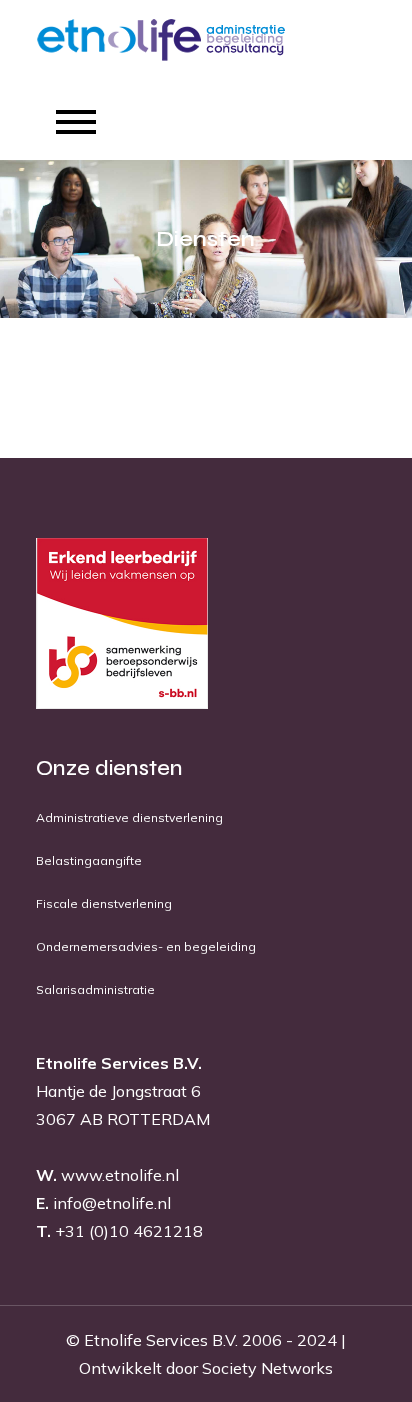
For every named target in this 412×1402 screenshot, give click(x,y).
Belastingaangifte (89, 860)
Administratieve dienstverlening (129, 817)
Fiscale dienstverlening (104, 903)
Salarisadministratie (95, 989)
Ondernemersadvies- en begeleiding (146, 946)
